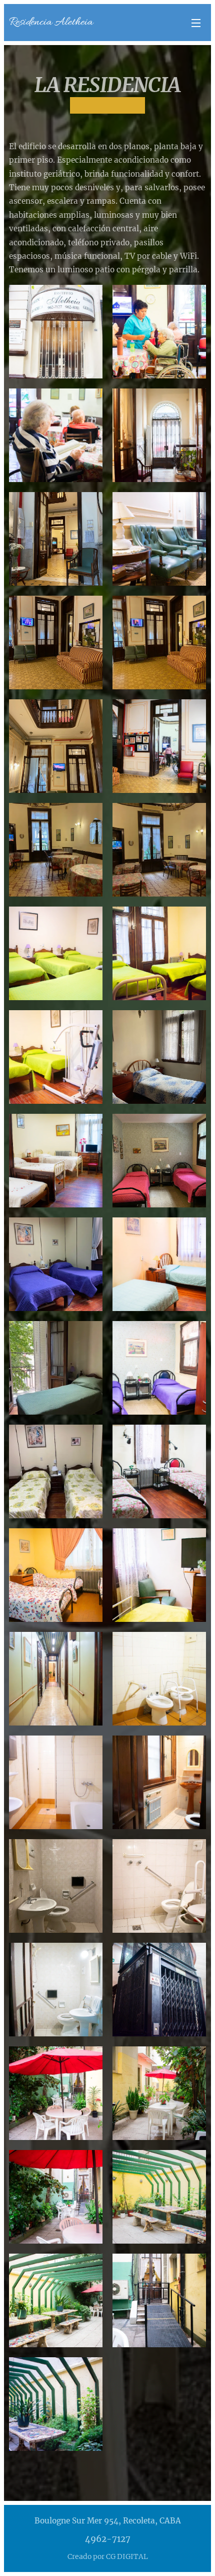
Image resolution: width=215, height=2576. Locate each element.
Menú (196, 23)
